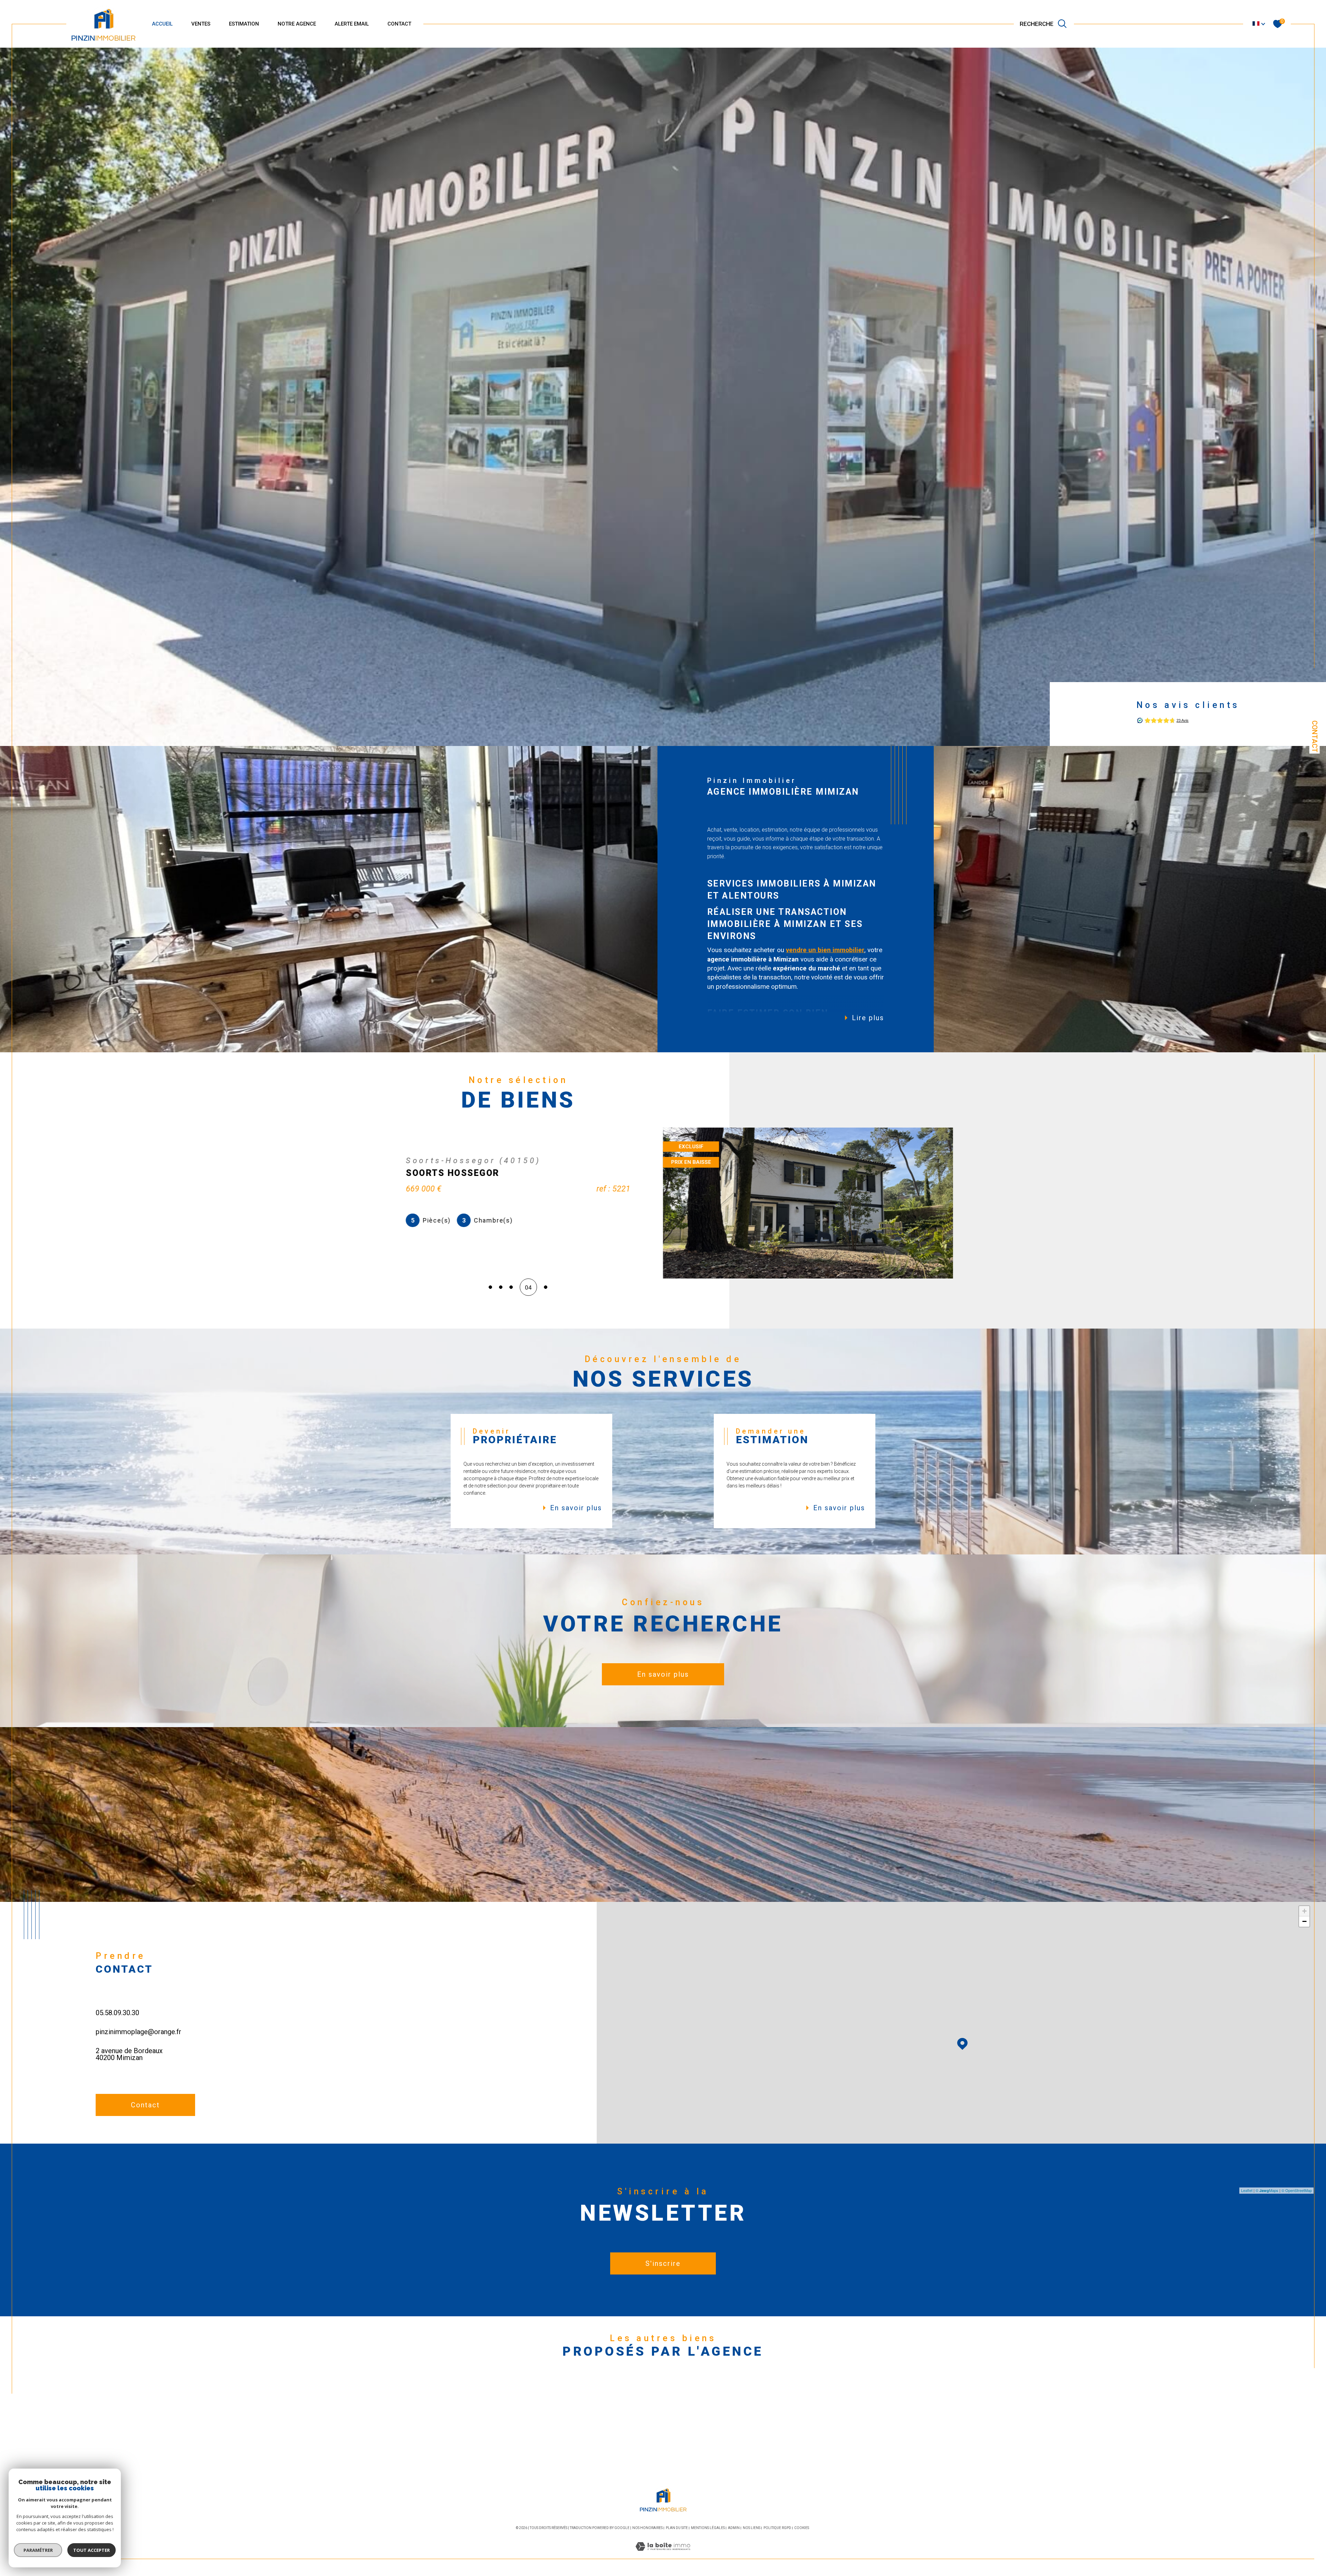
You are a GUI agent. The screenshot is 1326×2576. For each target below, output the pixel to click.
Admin (734, 2528)
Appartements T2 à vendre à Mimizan (841, 2403)
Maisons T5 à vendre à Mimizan (832, 2444)
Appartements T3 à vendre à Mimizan (841, 2416)
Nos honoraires (647, 2528)
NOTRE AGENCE (297, 24)
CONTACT (399, 24)
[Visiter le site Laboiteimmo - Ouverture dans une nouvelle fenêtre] (663, 2555)
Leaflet (1247, 2190)
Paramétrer (38, 2550)
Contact (1315, 736)
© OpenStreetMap (1297, 2190)
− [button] (1304, 1921)
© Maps (1267, 2190)
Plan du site (677, 2528)
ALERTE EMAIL (352, 24)
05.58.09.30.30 (117, 2013)
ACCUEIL (162, 24)
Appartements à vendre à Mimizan (491, 2416)
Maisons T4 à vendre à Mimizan (832, 2430)
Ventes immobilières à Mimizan (664, 2403)
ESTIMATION (244, 24)
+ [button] (1304, 1911)
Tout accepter (92, 2550)
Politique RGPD (777, 2528)
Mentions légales (708, 2528)
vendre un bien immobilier (825, 950)
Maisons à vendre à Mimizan (483, 2403)
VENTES (201, 24)
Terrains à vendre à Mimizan (482, 2430)
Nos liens (752, 2528)
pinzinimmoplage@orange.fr (138, 2032)
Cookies (802, 2528)
